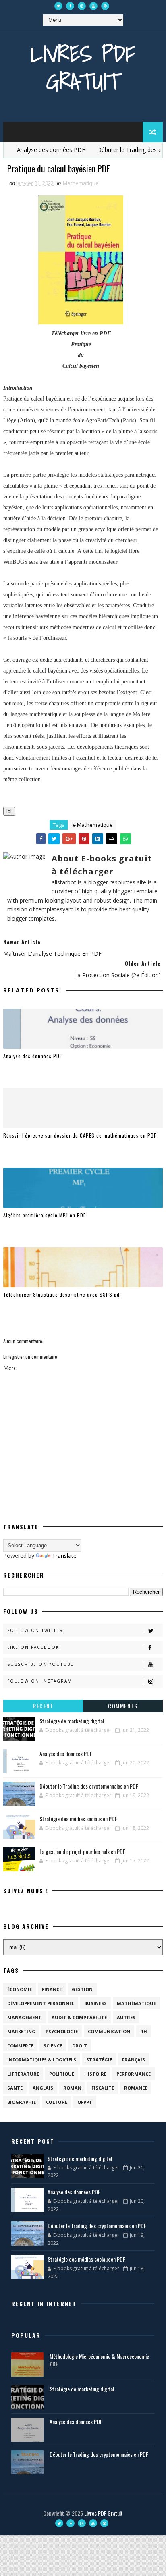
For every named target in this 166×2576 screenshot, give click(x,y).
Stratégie (99, 2060)
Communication (109, 2031)
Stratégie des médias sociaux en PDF (78, 1819)
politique (62, 2074)
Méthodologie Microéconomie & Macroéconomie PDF (99, 2360)
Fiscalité (103, 2088)
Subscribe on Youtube (40, 1664)
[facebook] (70, 6)
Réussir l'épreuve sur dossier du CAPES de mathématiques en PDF (80, 1135)
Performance (134, 2074)
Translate (64, 1556)
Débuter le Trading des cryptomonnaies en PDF (89, 1786)
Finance (52, 1989)
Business (95, 2003)
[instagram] (82, 6)
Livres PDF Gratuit (83, 67)
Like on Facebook (33, 1647)
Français (134, 2060)
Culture (57, 2102)
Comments (123, 1706)
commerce (20, 2046)
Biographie (22, 2102)
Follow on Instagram (40, 1681)
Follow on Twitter (35, 1630)
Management (24, 2017)
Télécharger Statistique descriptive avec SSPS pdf (62, 1294)
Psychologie (62, 2031)
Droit (80, 2046)
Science (53, 2046)
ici (9, 811)
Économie (20, 1989)
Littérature (23, 2074)
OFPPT (85, 2102)
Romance (136, 2088)
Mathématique (81, 183)
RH (144, 2031)
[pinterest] (105, 6)
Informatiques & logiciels (42, 2060)
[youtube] (93, 6)
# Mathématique (93, 825)
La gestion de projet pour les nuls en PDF (82, 1851)
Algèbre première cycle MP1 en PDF (45, 1215)
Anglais (43, 2088)
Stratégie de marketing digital (72, 1721)
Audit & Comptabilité (79, 2017)
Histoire (95, 2074)
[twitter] (58, 6)
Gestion (82, 1989)
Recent (43, 1706)
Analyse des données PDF (37, 150)
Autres (126, 2017)
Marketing (21, 2031)
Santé (15, 2088)
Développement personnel (41, 2003)
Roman (72, 2088)
